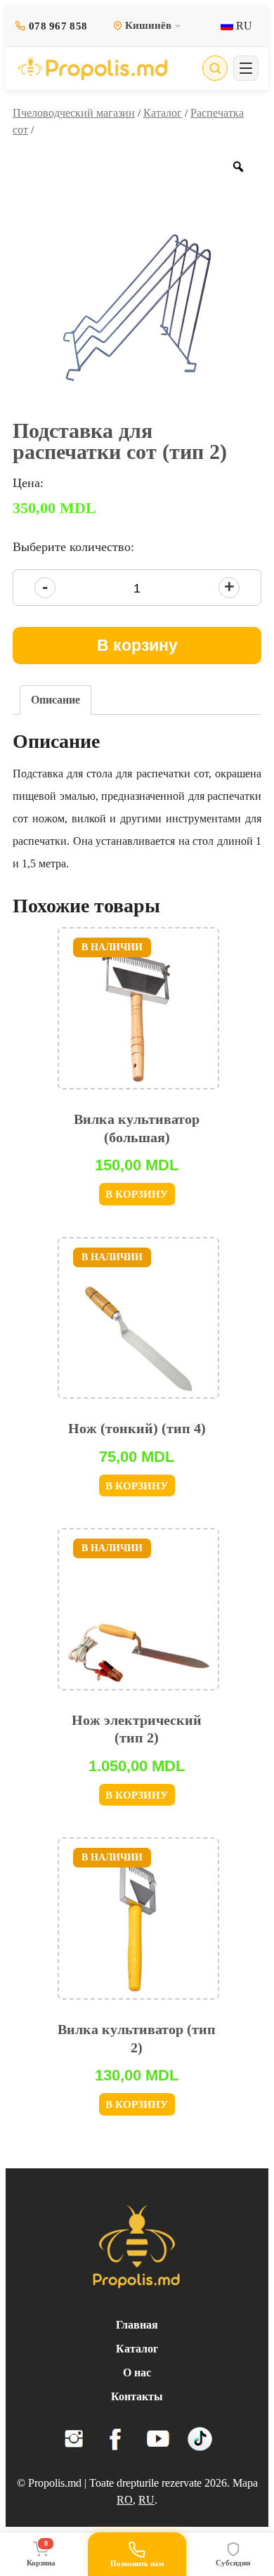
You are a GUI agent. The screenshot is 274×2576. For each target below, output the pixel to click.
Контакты (137, 2396)
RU (243, 26)
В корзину (137, 645)
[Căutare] (215, 68)
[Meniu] (246, 68)
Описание (56, 700)
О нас (137, 2373)
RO (125, 2500)
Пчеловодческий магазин (74, 113)
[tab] (56, 700)
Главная (137, 2325)
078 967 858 (58, 26)
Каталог (163, 113)
